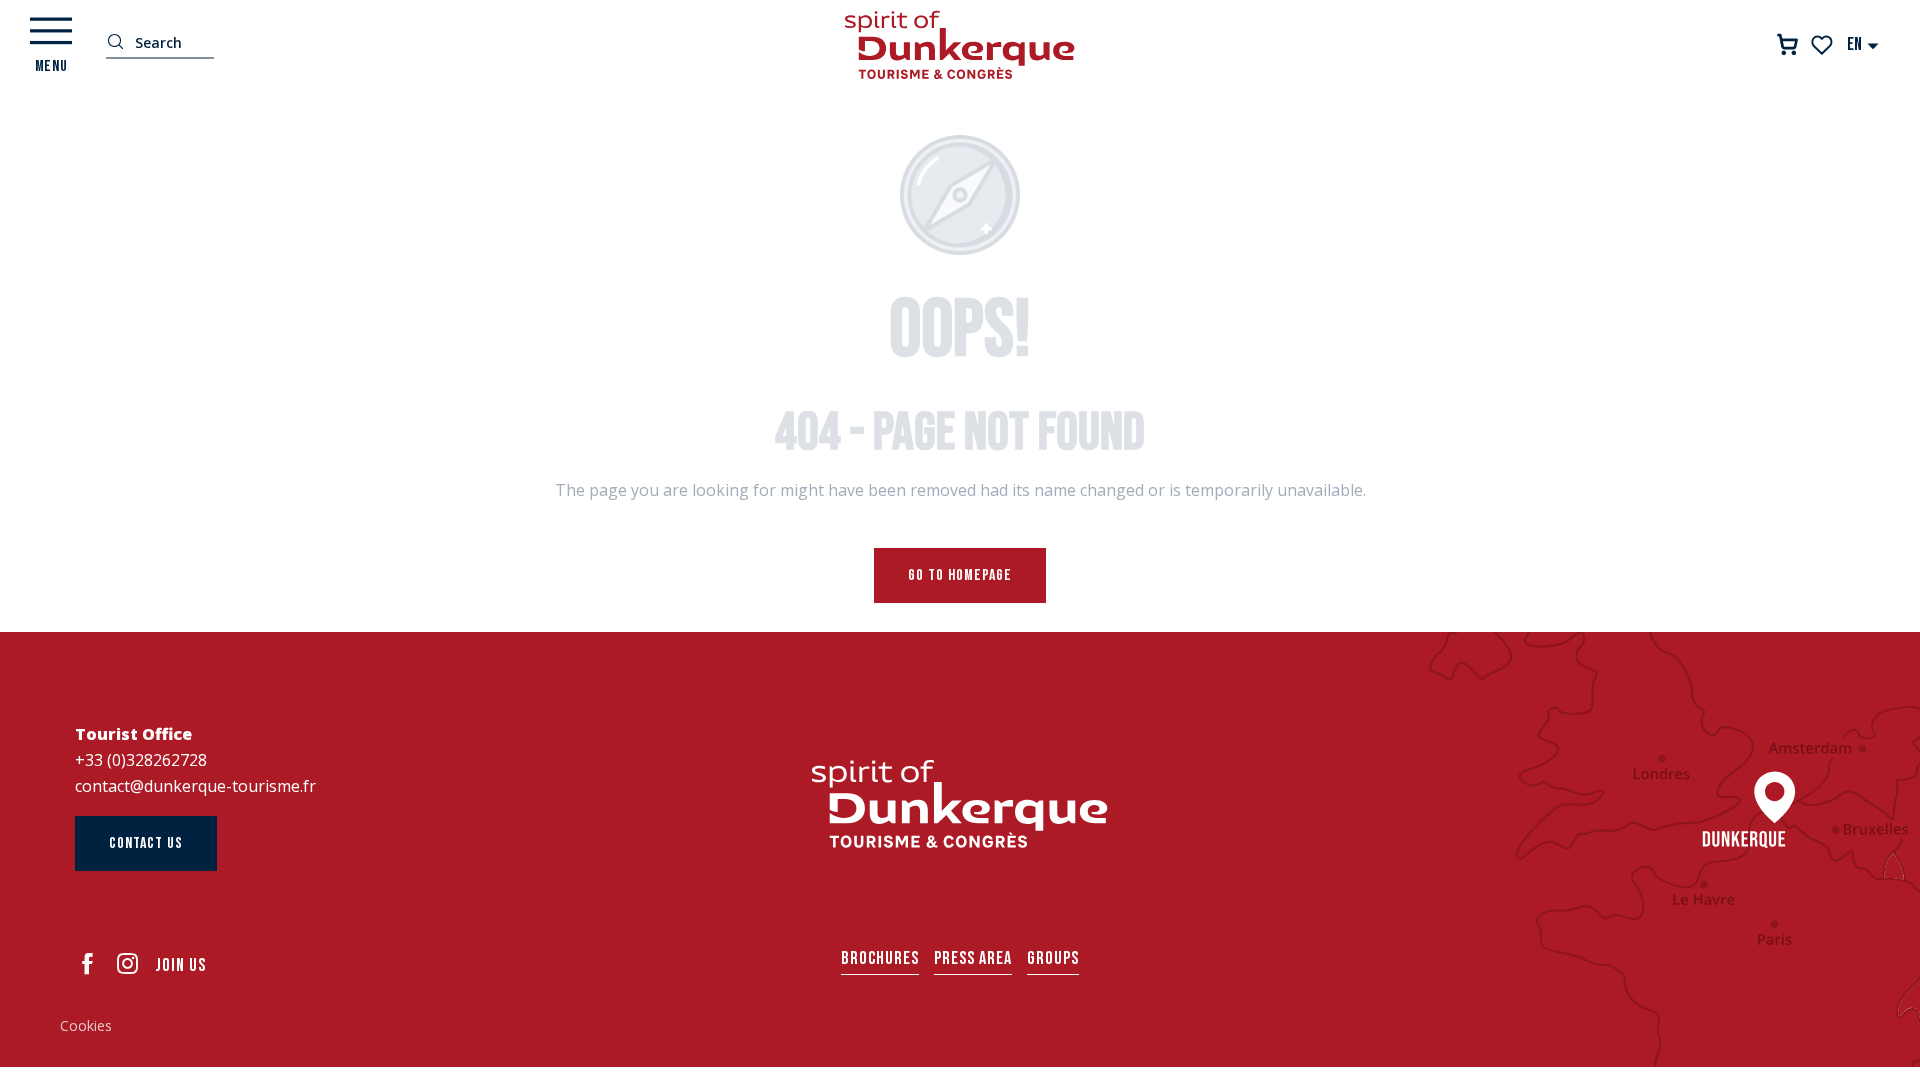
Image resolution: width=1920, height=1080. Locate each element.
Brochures (880, 958)
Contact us (146, 843)
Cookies (86, 1025)
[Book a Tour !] (1787, 44)
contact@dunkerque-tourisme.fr (195, 786)
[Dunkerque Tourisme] (960, 45)
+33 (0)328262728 (141, 760)
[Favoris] (1823, 45)
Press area (973, 958)
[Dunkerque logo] (960, 804)
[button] (1863, 44)
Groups (1053, 958)
